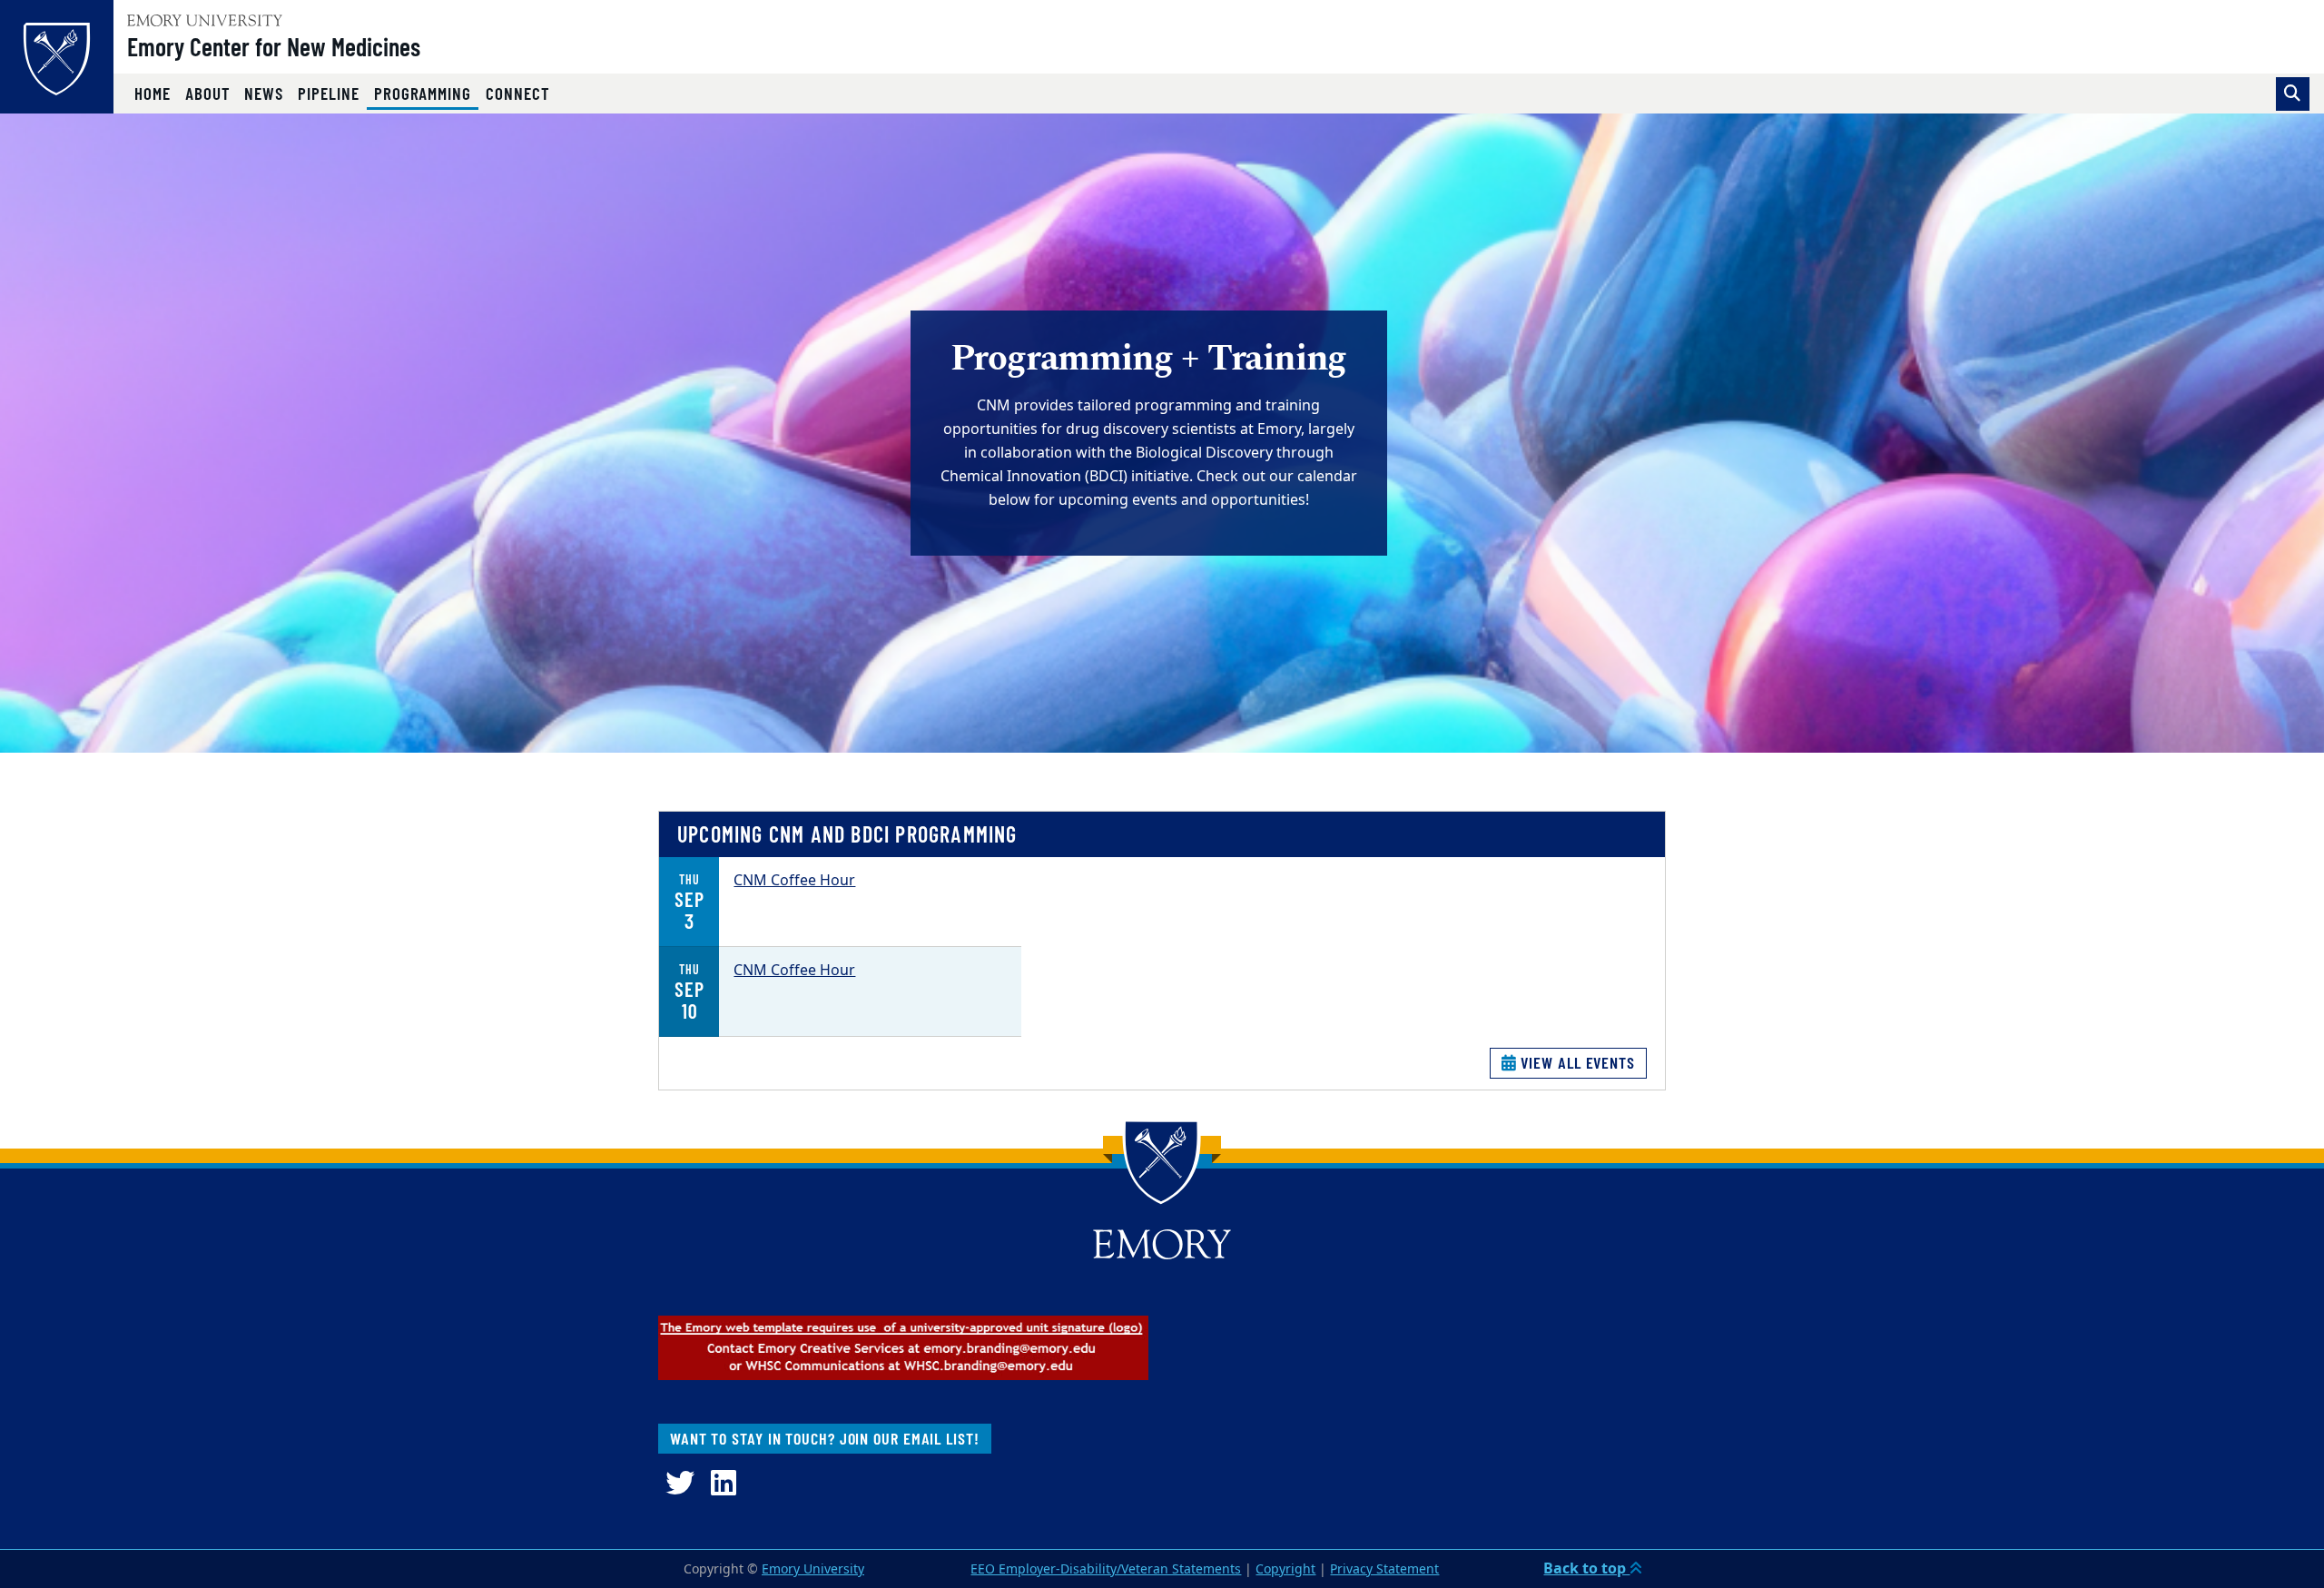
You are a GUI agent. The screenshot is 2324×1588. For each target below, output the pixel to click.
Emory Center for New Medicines (274, 46)
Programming (426, 93)
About (208, 93)
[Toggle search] (2293, 94)
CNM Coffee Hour (794, 881)
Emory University (813, 1569)
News (264, 93)
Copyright (1285, 1569)
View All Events (1576, 1062)
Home (153, 93)
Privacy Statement (1384, 1569)
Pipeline (329, 93)
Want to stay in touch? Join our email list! (825, 1438)
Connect (518, 93)
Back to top (1586, 1569)
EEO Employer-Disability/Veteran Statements (1106, 1569)
